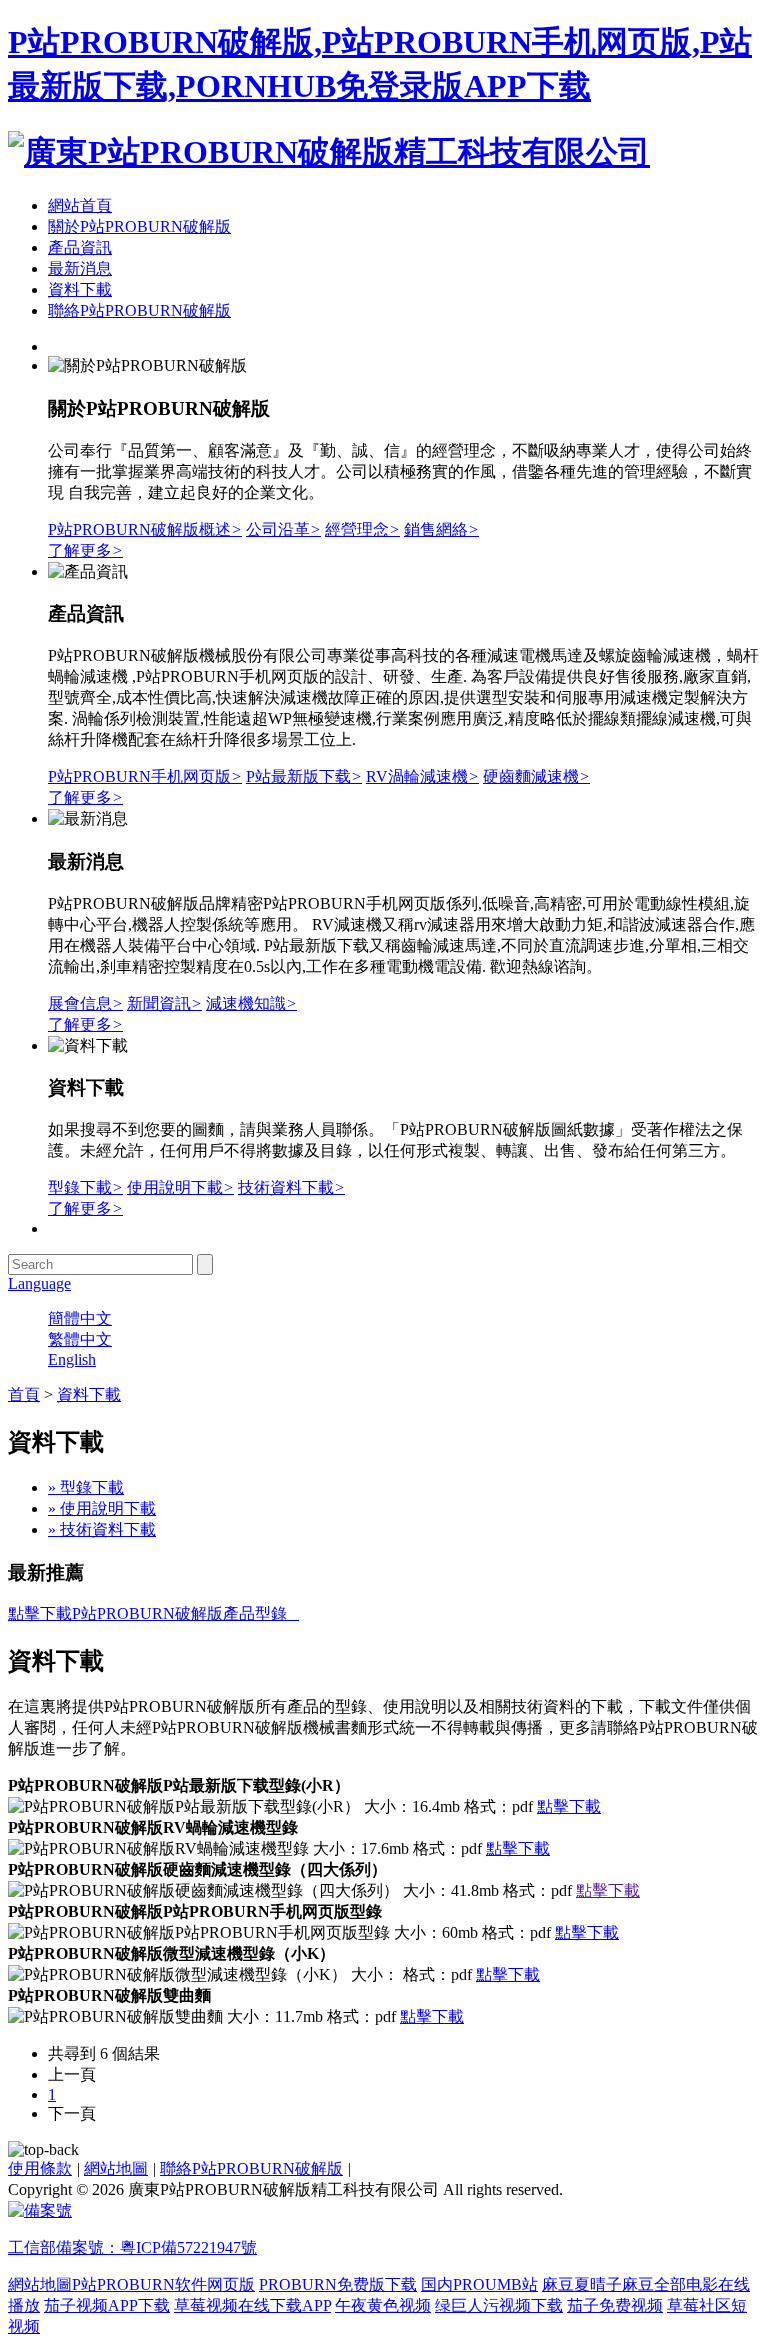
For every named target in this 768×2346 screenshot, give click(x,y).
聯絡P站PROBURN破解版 (139, 310)
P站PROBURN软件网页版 (163, 2284)
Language (39, 1283)
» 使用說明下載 (102, 1508)
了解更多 (85, 550)
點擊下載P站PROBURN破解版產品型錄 (153, 1613)
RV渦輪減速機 (422, 776)
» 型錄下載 (86, 1487)
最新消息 (80, 268)
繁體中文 (80, 1339)
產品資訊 (80, 247)
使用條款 (40, 2168)
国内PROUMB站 (479, 2284)
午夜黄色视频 (383, 2305)
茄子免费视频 (615, 2305)
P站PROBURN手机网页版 (145, 776)
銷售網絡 (441, 529)
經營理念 (362, 529)
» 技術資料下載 (102, 1529)
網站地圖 (116, 2168)
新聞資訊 (164, 1003)
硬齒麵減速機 (536, 776)
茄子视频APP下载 (107, 2305)
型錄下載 (85, 1187)
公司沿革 (283, 529)
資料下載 (80, 289)
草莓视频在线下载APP (252, 2305)
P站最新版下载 (304, 776)
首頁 (24, 1394)
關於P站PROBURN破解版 (139, 226)
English (72, 1359)
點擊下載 (569, 1806)
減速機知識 (251, 1003)
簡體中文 (80, 1318)
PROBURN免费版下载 (338, 2284)
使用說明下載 (180, 1187)
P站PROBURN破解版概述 (145, 529)
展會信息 (85, 1003)
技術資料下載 (291, 1187)
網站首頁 (80, 205)
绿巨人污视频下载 (499, 2305)
